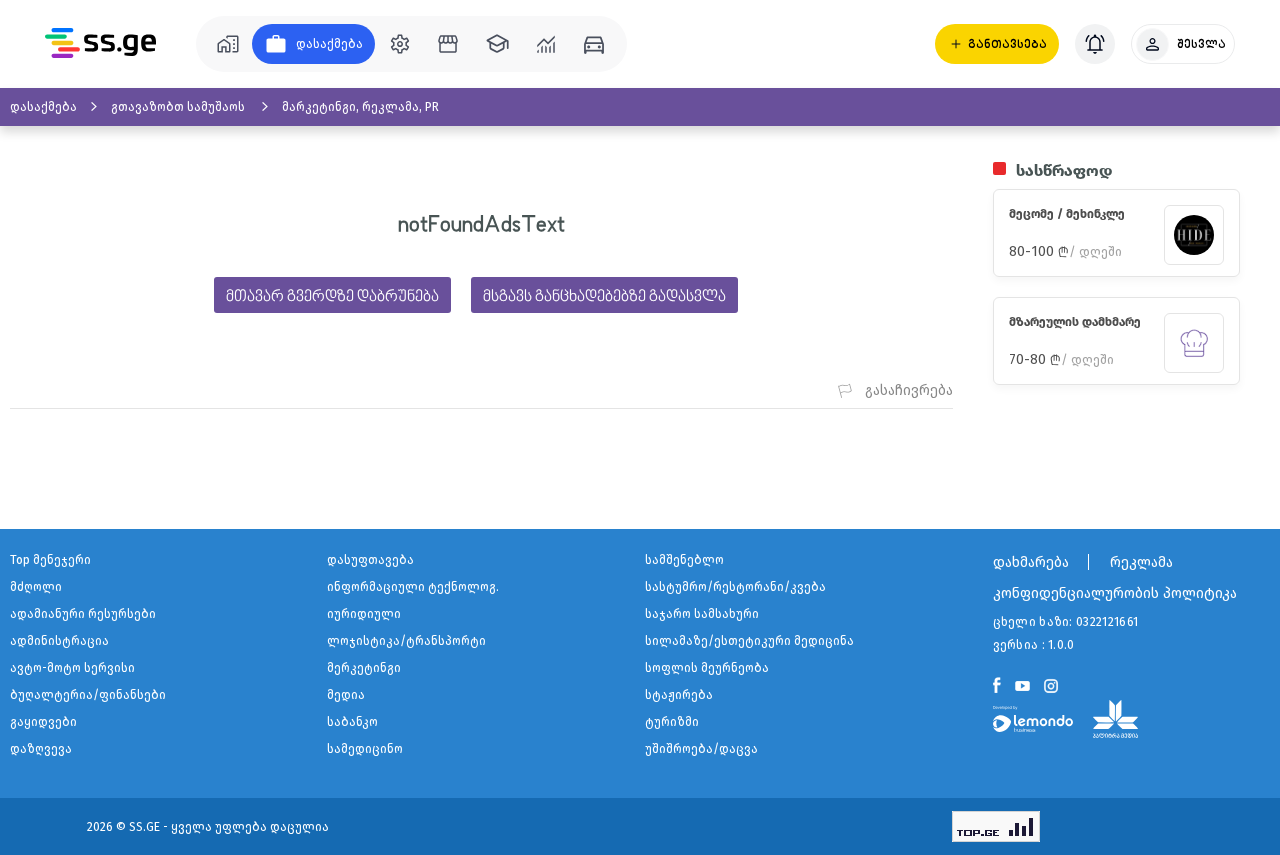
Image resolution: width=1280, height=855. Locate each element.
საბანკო (352, 722)
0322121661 (1107, 622)
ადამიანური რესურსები (83, 614)
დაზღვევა (41, 749)
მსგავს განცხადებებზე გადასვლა (604, 297)
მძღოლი (36, 587)
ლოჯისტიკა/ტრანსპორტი (406, 641)
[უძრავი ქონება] (228, 44)
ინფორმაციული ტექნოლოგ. (413, 587)
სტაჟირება (679, 695)
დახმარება (1031, 562)
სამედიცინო (365, 749)
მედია (346, 695)
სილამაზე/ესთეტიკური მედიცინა (749, 641)
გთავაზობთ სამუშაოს (179, 107)
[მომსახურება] (399, 44)
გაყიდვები (43, 722)
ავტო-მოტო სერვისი (72, 668)
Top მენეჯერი (50, 560)
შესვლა (1201, 44)
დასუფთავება (370, 560)
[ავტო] (594, 44)
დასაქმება (43, 107)
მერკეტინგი (364, 668)
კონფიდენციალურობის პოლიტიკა (1115, 593)
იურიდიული (364, 614)
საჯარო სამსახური (702, 614)
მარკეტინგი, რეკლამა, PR (360, 107)
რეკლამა (1141, 562)
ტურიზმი (672, 722)
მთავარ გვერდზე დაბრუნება (332, 297)
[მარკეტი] (448, 44)
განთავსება (1007, 44)
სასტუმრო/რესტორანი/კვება (735, 587)
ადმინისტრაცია (59, 641)
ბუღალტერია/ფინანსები (88, 695)
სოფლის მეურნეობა (707, 668)
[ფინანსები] (545, 44)
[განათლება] (497, 44)
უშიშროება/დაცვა (701, 749)
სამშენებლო (684, 560)
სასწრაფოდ (1064, 170)
